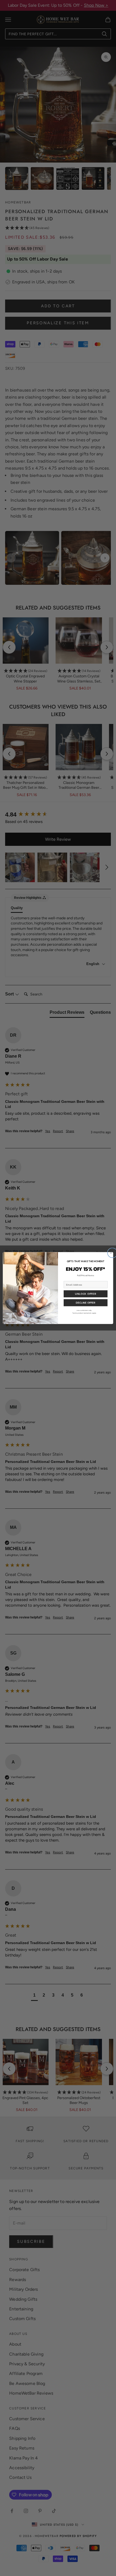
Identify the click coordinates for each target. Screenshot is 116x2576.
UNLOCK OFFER (86, 1294)
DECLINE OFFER (86, 1303)
